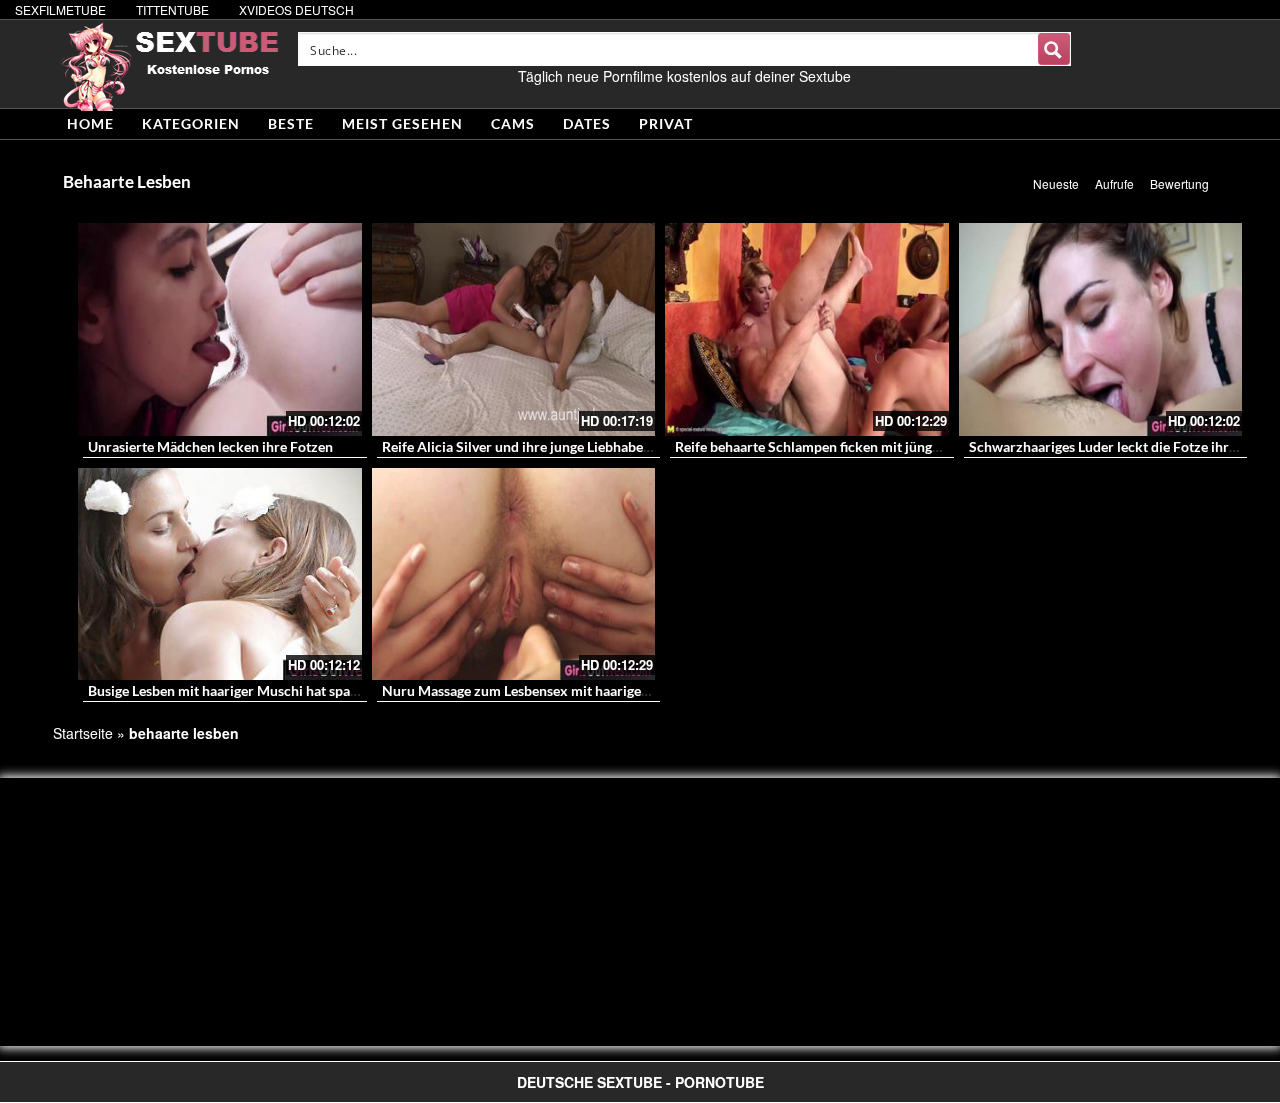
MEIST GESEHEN (402, 123)
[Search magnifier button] (1054, 49)
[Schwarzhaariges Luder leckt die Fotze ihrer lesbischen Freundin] (1101, 329)
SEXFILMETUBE (60, 9)
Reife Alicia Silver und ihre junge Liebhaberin (521, 446)
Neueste (1056, 183)
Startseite (83, 733)
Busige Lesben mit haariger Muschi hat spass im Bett (249, 690)
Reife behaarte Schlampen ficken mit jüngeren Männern (847, 446)
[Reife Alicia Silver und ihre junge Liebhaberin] (514, 329)
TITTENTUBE (172, 9)
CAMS (513, 123)
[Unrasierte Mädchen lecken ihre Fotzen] (220, 329)
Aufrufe (1114, 183)
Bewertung (1179, 183)
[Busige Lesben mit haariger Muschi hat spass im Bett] (220, 574)
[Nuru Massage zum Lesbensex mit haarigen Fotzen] (514, 574)
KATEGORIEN (191, 123)
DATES (587, 123)
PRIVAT (666, 123)
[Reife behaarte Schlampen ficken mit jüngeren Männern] (807, 329)
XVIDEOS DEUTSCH (296, 9)
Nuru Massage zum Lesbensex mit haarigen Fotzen (538, 690)
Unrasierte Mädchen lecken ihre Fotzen (210, 446)
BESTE (291, 123)
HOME (90, 123)
